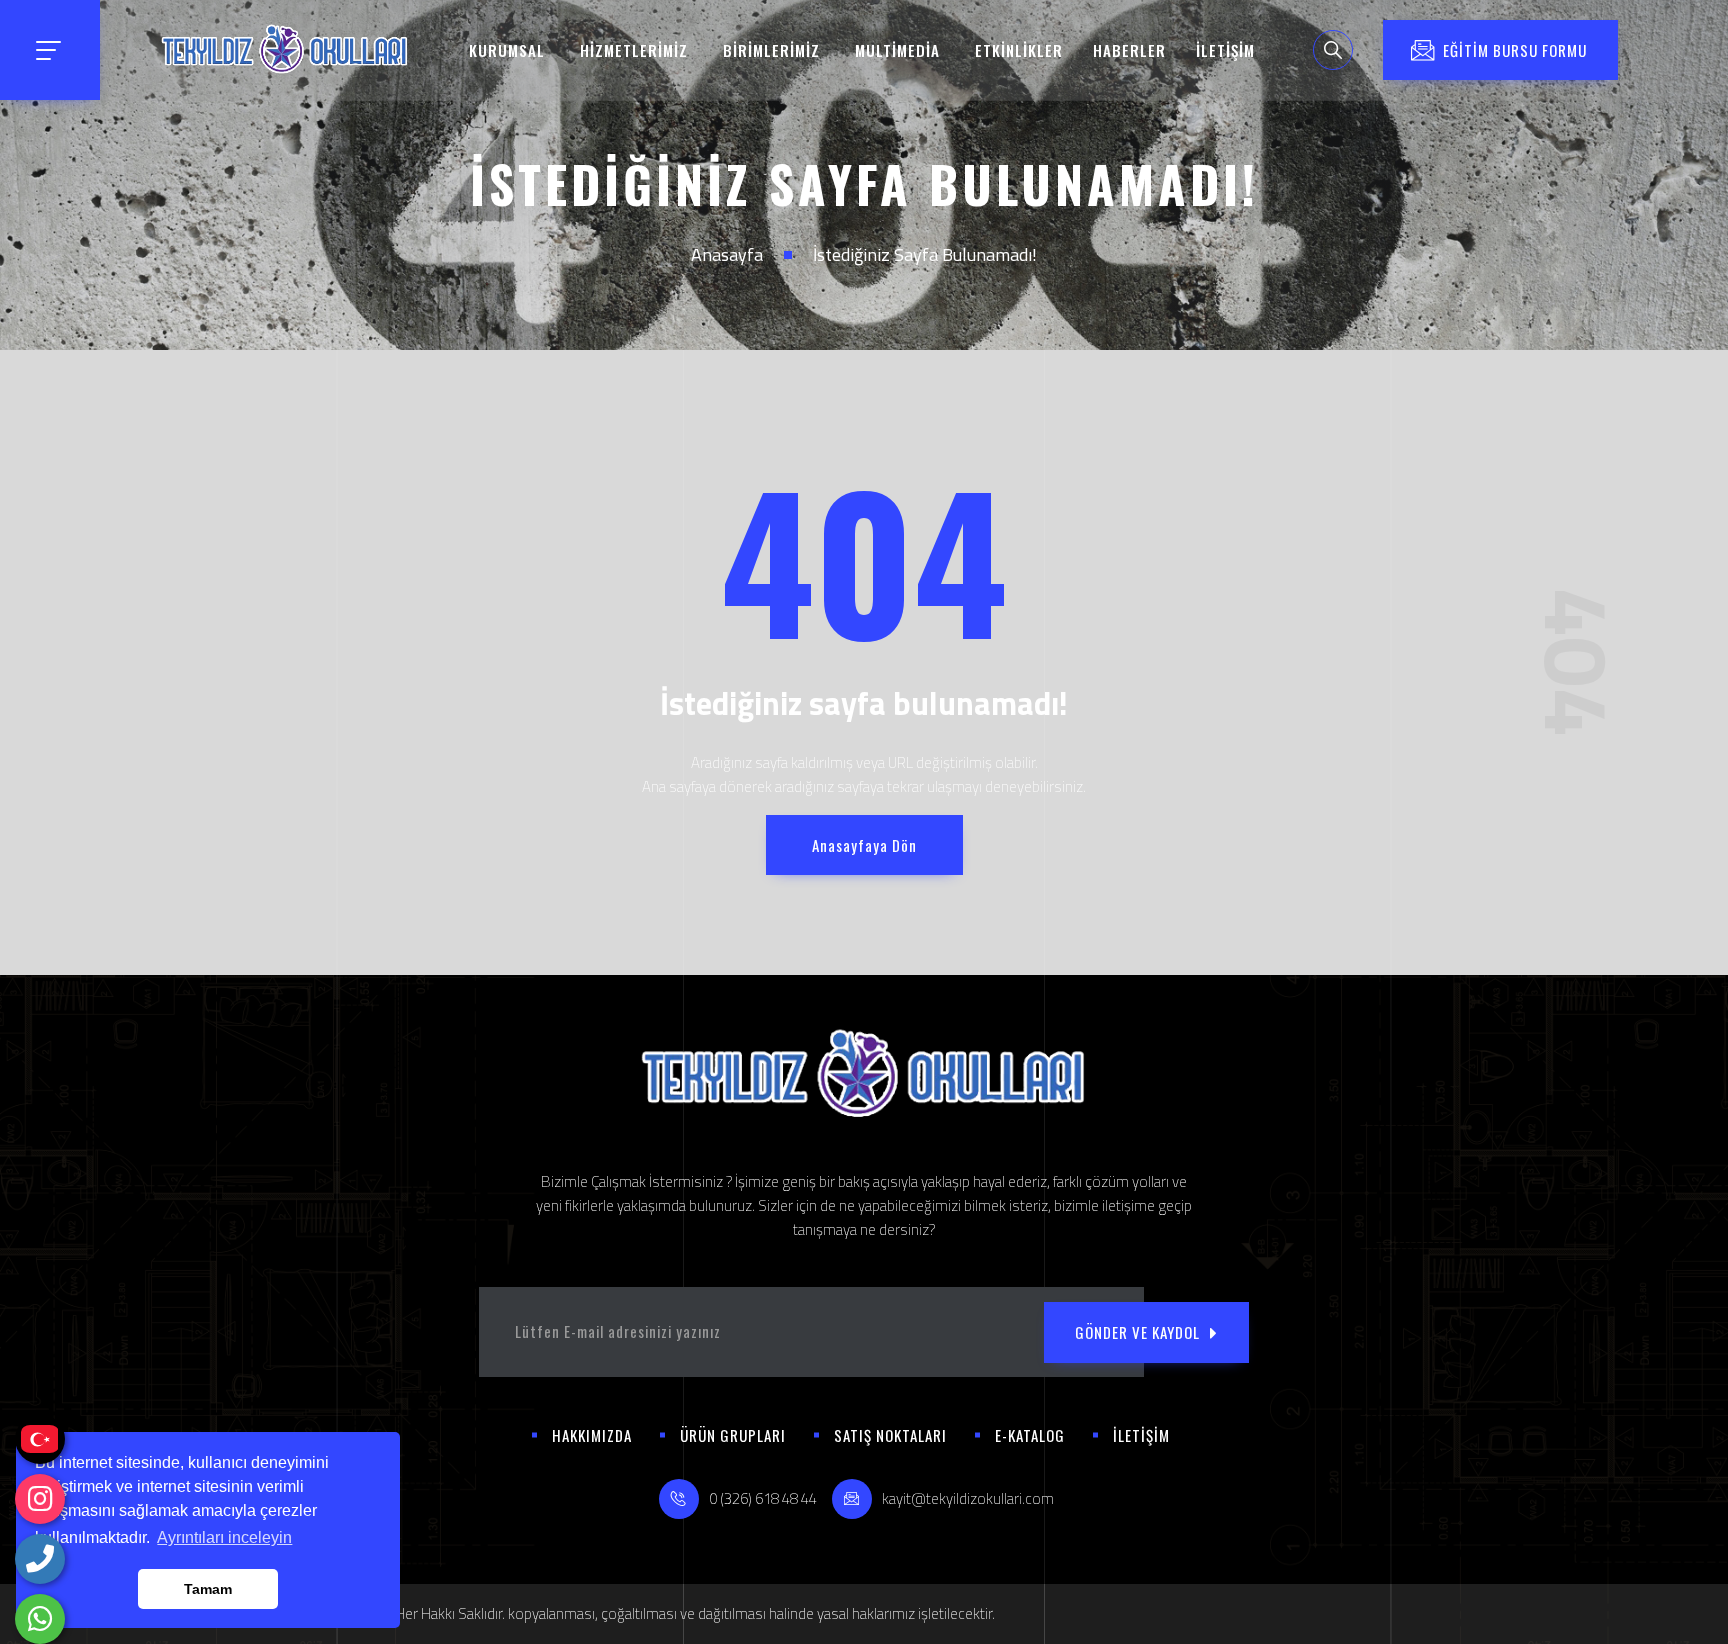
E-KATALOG (1030, 1435)
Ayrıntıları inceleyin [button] (224, 1537)
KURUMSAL (507, 50)
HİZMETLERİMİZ (634, 50)
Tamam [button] (208, 1589)
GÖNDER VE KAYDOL (1137, 1332)
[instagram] (40, 1499)
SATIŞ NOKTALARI (890, 1435)
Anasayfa (727, 254)
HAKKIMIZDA (592, 1435)
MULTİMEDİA (897, 50)
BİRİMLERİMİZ (771, 50)
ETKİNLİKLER (1019, 50)
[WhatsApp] (40, 1619)
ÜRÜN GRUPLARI (733, 1435)
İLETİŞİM (1225, 50)
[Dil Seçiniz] (40, 1439)
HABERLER (1129, 50)
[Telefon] (40, 1559)
